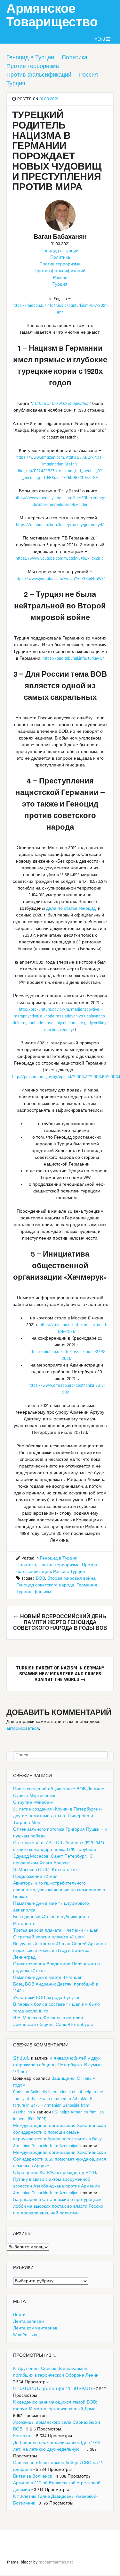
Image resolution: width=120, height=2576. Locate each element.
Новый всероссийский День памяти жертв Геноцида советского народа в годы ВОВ (60, 1623)
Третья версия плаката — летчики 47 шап (56, 1930)
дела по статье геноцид (71, 908)
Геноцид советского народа (45, 1585)
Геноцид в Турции (30, 58)
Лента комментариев (35, 2328)
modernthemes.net (56, 2562)
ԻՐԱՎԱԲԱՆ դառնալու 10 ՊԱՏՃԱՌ (53, 2389)
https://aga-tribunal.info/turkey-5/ (73, 658)
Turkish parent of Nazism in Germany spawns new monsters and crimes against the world (60, 1674)
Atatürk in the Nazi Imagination (61, 404)
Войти (19, 2315)
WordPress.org (26, 2335)
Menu (100, 39)
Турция (16, 84)
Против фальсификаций (39, 75)
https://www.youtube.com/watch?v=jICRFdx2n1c (60, 558)
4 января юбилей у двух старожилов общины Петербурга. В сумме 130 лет (57, 2065)
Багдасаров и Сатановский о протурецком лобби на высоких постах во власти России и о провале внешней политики (58, 2206)
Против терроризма (33, 66)
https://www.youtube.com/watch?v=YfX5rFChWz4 (60, 579)
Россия (88, 75)
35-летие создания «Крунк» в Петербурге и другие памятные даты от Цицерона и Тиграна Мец (57, 1816)
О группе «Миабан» (33, 1802)
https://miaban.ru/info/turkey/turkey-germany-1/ (60, 525)
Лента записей (28, 2321)
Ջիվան (21, 2058)
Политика (75, 58)
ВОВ (40, 1578)
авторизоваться (23, 1728)
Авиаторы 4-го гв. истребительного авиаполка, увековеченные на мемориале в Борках (59, 1890)
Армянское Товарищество (52, 16)
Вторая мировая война (72, 1578)
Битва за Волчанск (32, 2476)
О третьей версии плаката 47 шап (48, 1937)
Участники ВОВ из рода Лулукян (47, 1998)
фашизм (42, 1592)
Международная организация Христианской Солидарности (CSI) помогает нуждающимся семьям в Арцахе (60, 2159)
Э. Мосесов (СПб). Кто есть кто (45, 1870)
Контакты (23, 2436)
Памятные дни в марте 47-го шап (48, 1978)
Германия (87, 1585)
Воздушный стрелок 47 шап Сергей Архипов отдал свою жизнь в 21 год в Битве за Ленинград (59, 1951)
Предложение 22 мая (35, 1877)
